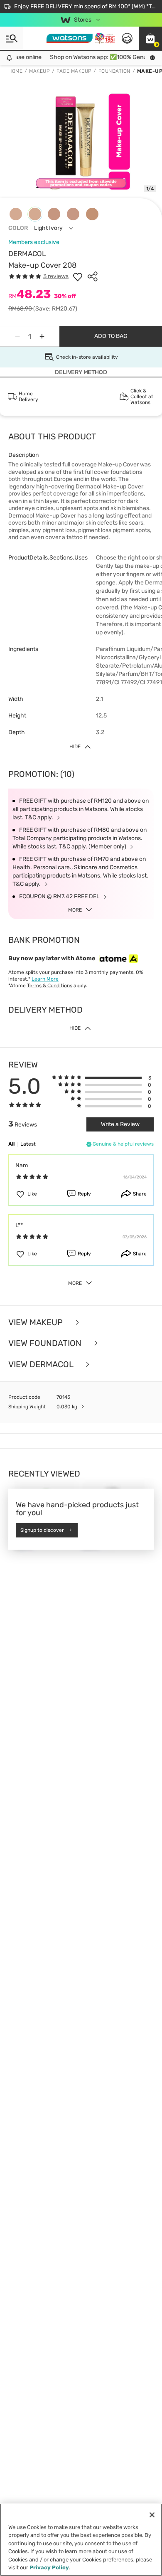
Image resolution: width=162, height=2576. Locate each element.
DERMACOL (27, 254)
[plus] (42, 336)
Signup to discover (42, 1530)
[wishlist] (78, 276)
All (11, 1144)
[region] (81, 2540)
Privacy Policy (49, 2567)
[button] (150, 38)
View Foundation (46, 1343)
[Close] (152, 2515)
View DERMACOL (42, 1364)
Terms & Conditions (50, 986)
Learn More (45, 979)
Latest (28, 1144)
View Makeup (37, 1323)
